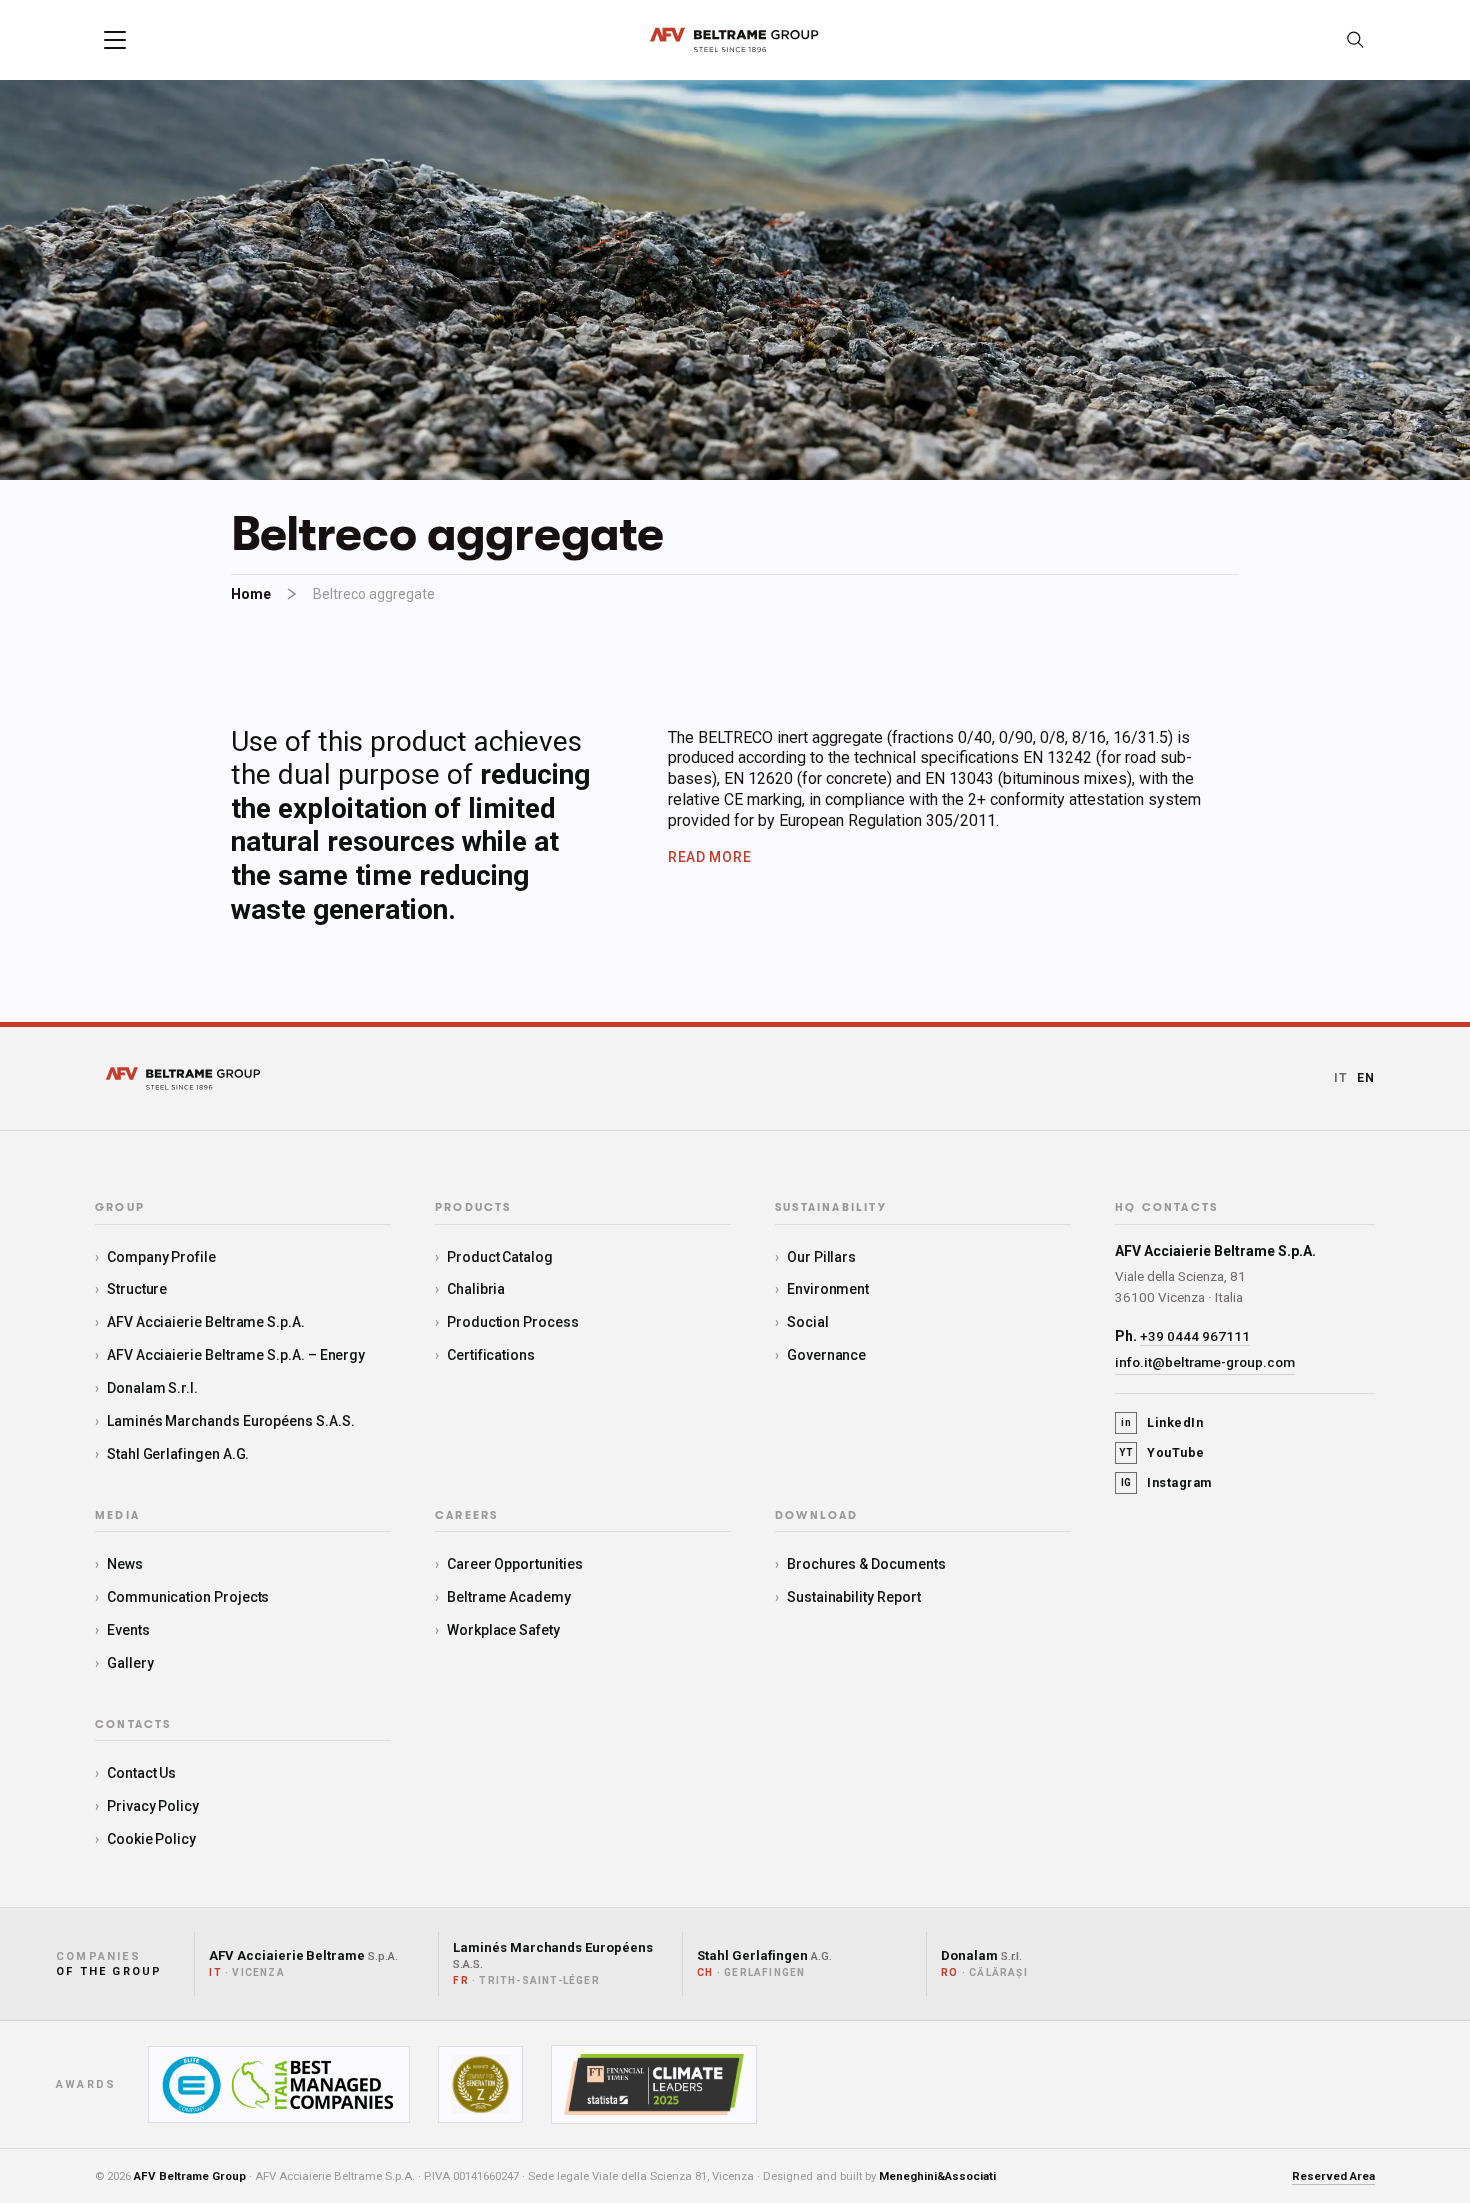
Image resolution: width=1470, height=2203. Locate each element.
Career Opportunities (515, 1564)
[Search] (1355, 40)
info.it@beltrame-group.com (1205, 1362)
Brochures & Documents (866, 1564)
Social (808, 1322)
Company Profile (161, 1257)
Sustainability (831, 1208)
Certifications (491, 1355)
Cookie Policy (151, 1839)
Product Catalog (500, 1257)
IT (1341, 1078)
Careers (466, 1516)
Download (817, 1516)
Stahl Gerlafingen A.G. (178, 1454)
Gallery (130, 1663)
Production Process (513, 1322)
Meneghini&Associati (937, 2176)
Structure (137, 1289)
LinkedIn (1162, 1422)
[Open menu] (115, 40)
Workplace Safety (503, 1630)
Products (473, 1208)
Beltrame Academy (509, 1597)
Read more (709, 857)
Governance (826, 1355)
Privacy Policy (153, 1806)
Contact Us (141, 1773)
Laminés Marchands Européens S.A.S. (231, 1421)
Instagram (1166, 1482)
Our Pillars (821, 1257)
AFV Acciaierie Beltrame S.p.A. (206, 1322)
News (125, 1564)
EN (1366, 1078)
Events (128, 1630)
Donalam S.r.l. (152, 1388)
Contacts (133, 1725)
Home (251, 594)
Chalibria (476, 1289)
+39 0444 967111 (1195, 1336)
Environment (828, 1289)
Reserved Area (1333, 2176)
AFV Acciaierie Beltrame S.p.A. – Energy (236, 1355)
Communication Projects (188, 1597)
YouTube (1162, 1452)
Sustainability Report (854, 1597)
